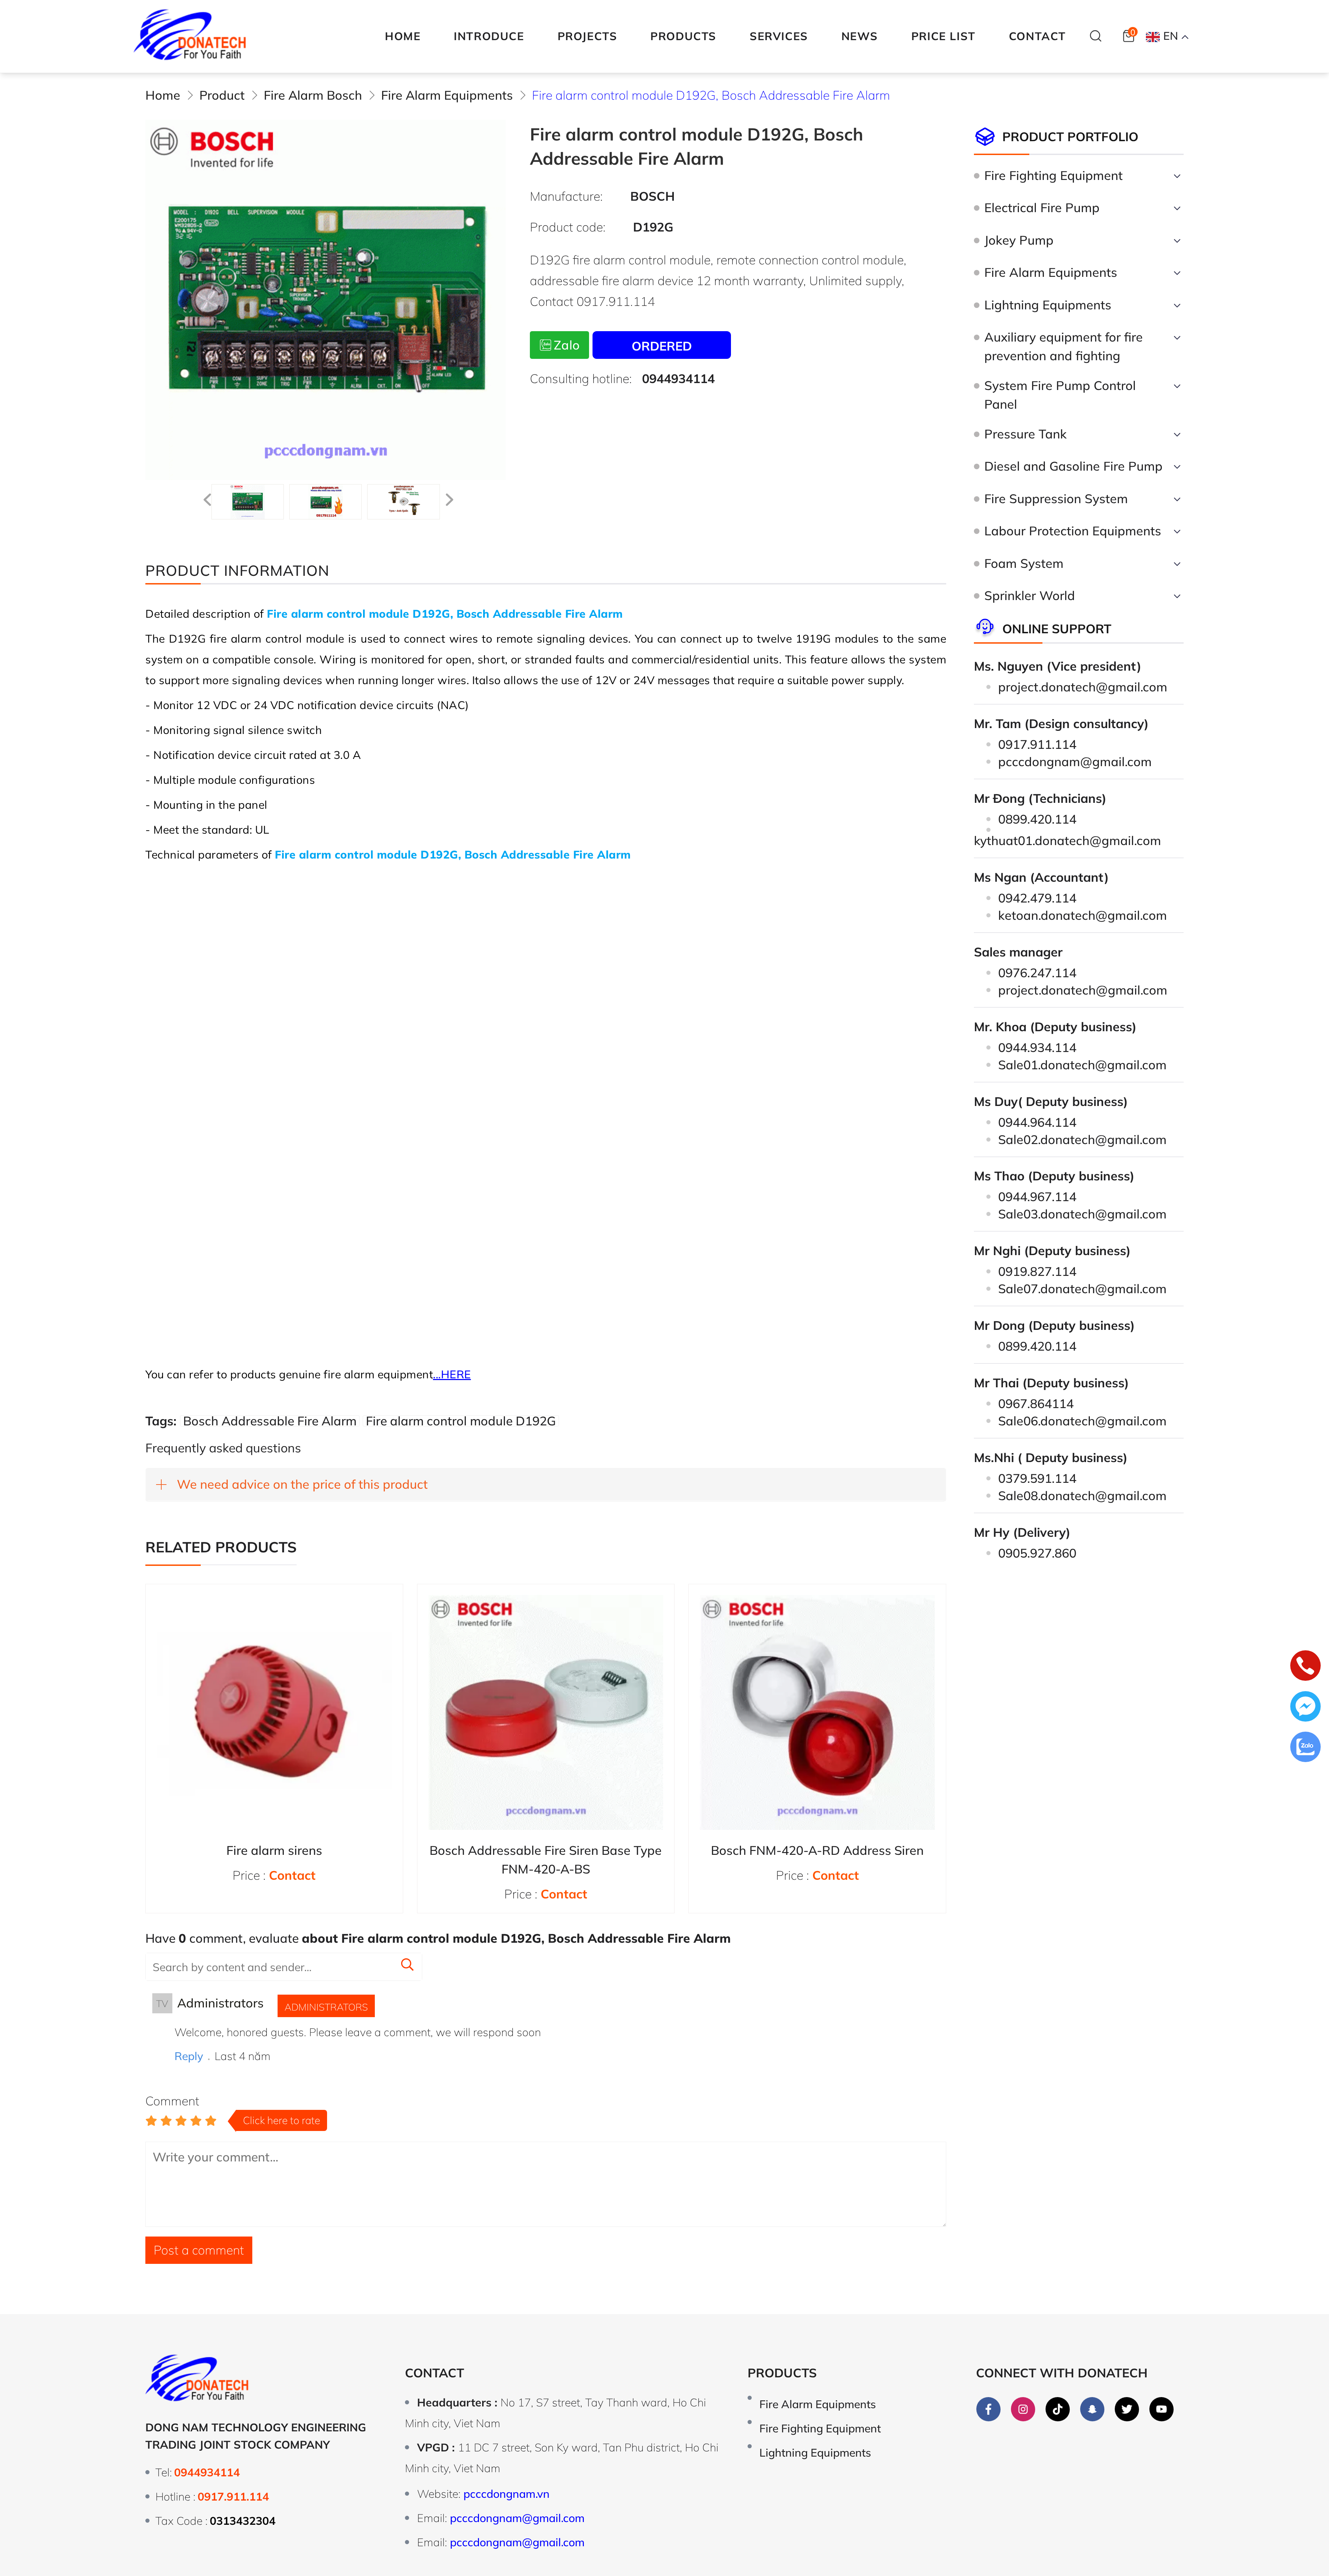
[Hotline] (1305, 1668)
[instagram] (1023, 2409)
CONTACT (1037, 36)
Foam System (1024, 563)
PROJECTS (587, 36)
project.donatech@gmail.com (1083, 687)
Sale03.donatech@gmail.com (1082, 1214)
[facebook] (988, 2409)
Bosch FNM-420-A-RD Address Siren (817, 1850)
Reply (189, 2056)
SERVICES (779, 36)
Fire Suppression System (1056, 498)
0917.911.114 (1037, 744)
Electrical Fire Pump (1042, 207)
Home (403, 36)
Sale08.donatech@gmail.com (1082, 1495)
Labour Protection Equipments (1073, 531)
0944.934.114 (1037, 1047)
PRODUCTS (683, 36)
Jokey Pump (1019, 240)
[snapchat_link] (1092, 2409)
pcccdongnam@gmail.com (1075, 761)
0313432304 (243, 2521)
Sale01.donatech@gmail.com (1082, 1065)
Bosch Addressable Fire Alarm (270, 1421)
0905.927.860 (1037, 1553)
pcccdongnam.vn (507, 2494)
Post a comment (199, 2250)
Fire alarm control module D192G (461, 1421)
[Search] (1096, 36)
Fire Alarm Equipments (1051, 272)
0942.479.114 (1037, 898)
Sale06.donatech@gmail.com (1082, 1421)
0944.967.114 (1037, 1196)
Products (782, 2373)
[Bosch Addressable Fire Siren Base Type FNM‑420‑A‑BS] (546, 1713)
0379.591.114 (1037, 1478)
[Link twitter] (1127, 2409)
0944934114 (678, 378)
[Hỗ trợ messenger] (1305, 1709)
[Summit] (407, 1966)
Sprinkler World (1030, 595)
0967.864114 (1036, 1403)
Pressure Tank (1025, 434)
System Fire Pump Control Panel (1060, 395)
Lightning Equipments (1048, 305)
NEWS (860, 36)
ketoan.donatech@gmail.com (1083, 915)
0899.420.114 (1037, 819)
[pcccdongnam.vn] (190, 36)
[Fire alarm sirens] (274, 1713)
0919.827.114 (1037, 1271)
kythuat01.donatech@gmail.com (1068, 840)
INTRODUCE (489, 36)
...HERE (452, 1374)
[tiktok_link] (1058, 2409)
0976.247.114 (1037, 973)
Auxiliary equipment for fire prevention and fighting (1064, 346)
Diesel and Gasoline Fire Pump (1073, 466)
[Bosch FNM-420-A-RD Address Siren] (817, 1713)
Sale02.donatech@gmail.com (1082, 1139)
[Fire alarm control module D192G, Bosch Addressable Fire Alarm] (248, 502)
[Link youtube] (1161, 2409)
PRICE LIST (943, 36)
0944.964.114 (1037, 1122)
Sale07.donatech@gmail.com (1082, 1289)
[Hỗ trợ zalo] (1305, 1749)
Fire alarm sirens (274, 1850)
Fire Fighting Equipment (1054, 175)
